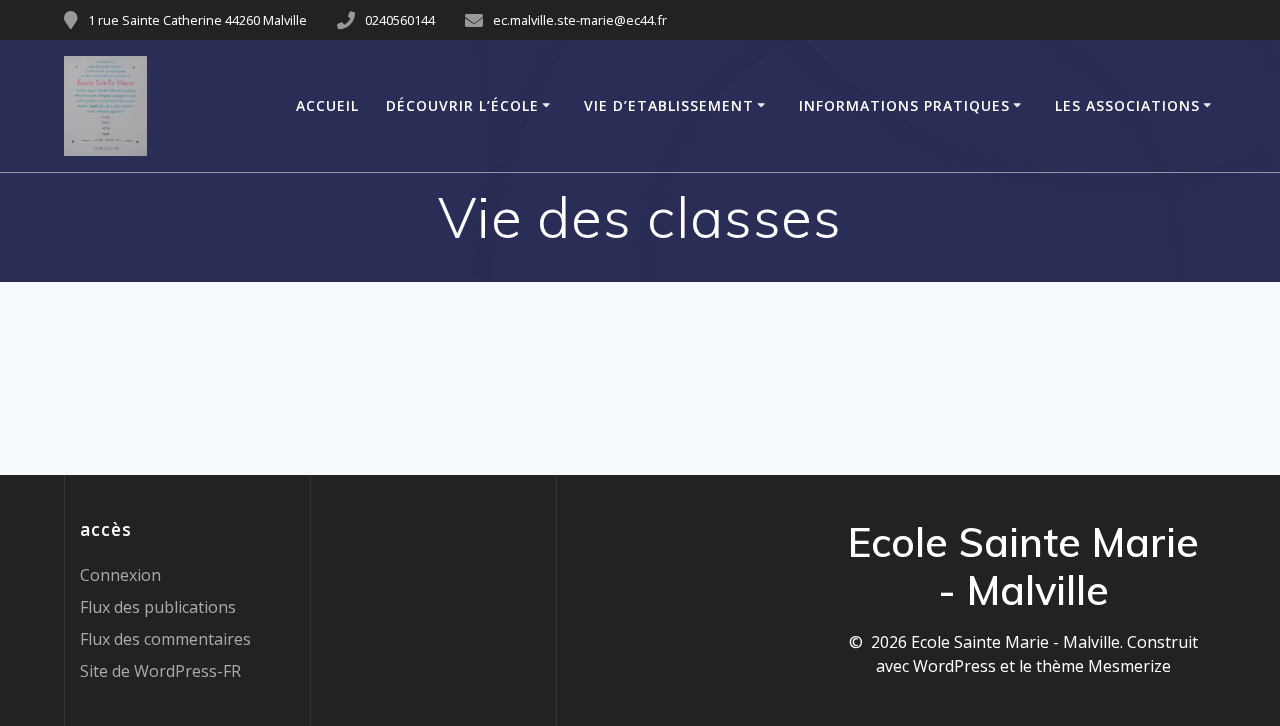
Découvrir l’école (462, 105)
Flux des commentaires (165, 639)
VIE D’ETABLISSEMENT (669, 105)
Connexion (120, 575)
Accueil (327, 105)
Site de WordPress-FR (160, 671)
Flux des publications (158, 607)
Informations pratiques (904, 105)
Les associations (1127, 105)
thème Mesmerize (1103, 666)
